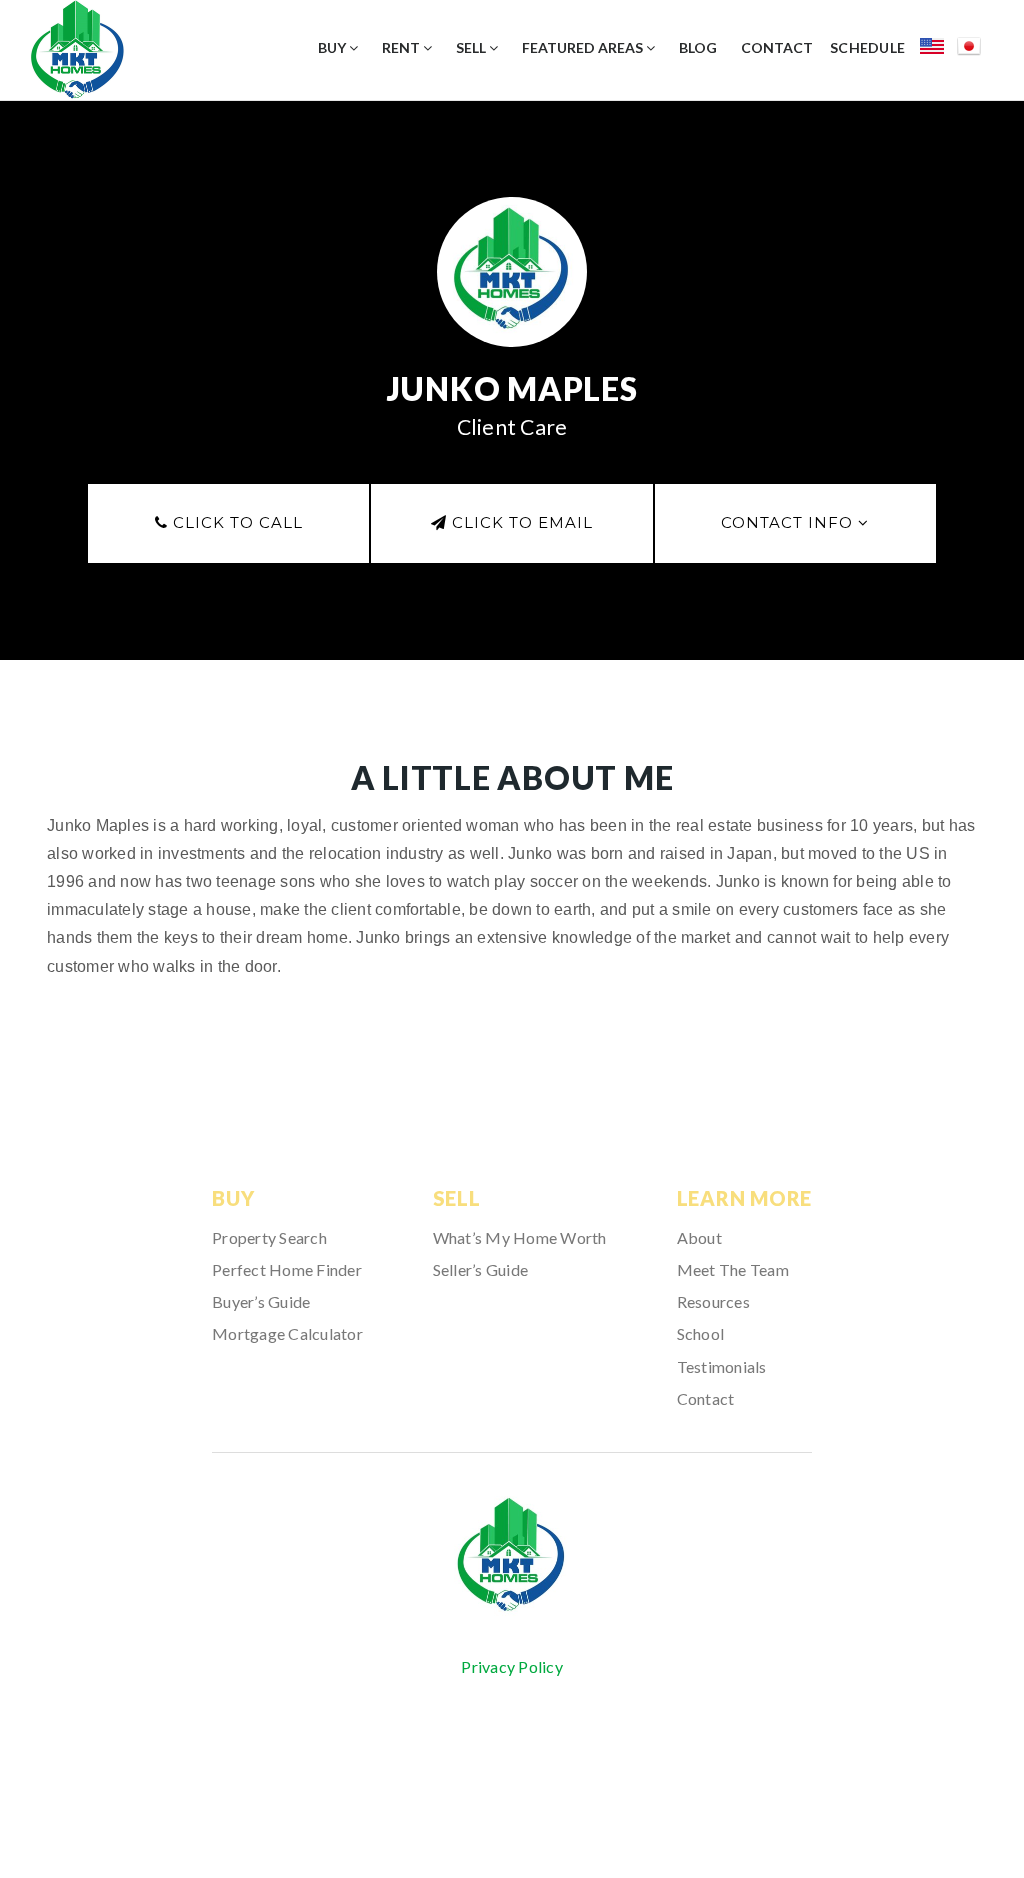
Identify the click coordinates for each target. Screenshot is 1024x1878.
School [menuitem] (701, 1333)
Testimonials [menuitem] (722, 1366)
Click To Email (520, 522)
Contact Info (789, 522)
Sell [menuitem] (472, 47)
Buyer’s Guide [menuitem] (261, 1301)
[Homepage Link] (77, 47)
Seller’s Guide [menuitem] (481, 1269)
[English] (938, 49)
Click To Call (235, 522)
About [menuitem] (699, 1237)
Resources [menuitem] (713, 1301)
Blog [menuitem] (698, 47)
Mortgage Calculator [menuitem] (287, 1333)
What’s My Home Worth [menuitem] (520, 1237)
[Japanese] (975, 49)
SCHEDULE (867, 47)
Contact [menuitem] (777, 47)
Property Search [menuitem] (269, 1237)
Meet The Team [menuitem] (733, 1269)
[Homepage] (512, 1555)
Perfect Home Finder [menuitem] (287, 1269)
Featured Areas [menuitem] (584, 47)
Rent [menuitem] (402, 47)
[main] (512, 588)
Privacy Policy (512, 1666)
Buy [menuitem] (333, 47)
